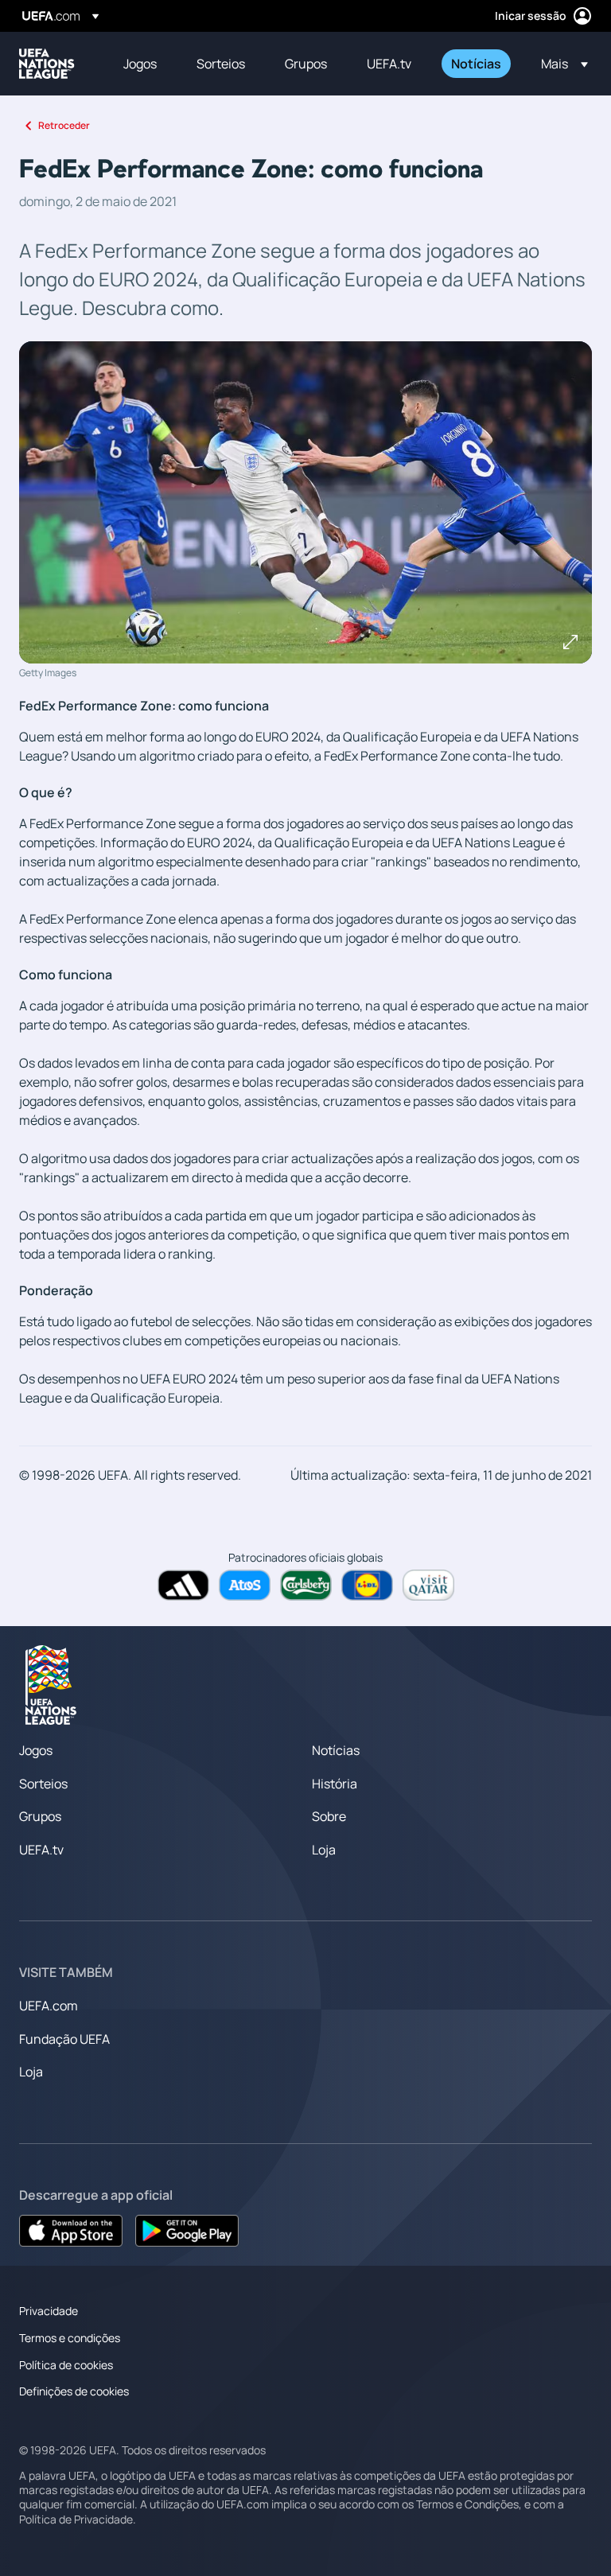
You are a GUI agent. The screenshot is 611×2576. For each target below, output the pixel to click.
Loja (324, 1850)
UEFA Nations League (47, 64)
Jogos (36, 1750)
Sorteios (43, 1784)
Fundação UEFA (64, 2039)
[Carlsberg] (306, 1585)
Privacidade (49, 2311)
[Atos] (245, 1585)
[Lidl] (367, 1585)
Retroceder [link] (64, 125)
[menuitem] (140, 64)
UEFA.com (49, 2006)
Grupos (40, 1816)
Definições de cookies (74, 2391)
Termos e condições (70, 2338)
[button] (560, 64)
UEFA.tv (41, 1850)
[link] (140, 64)
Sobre (329, 1816)
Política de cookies (66, 2365)
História (335, 1784)
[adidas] (183, 1585)
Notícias (336, 1750)
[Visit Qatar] (428, 1585)
